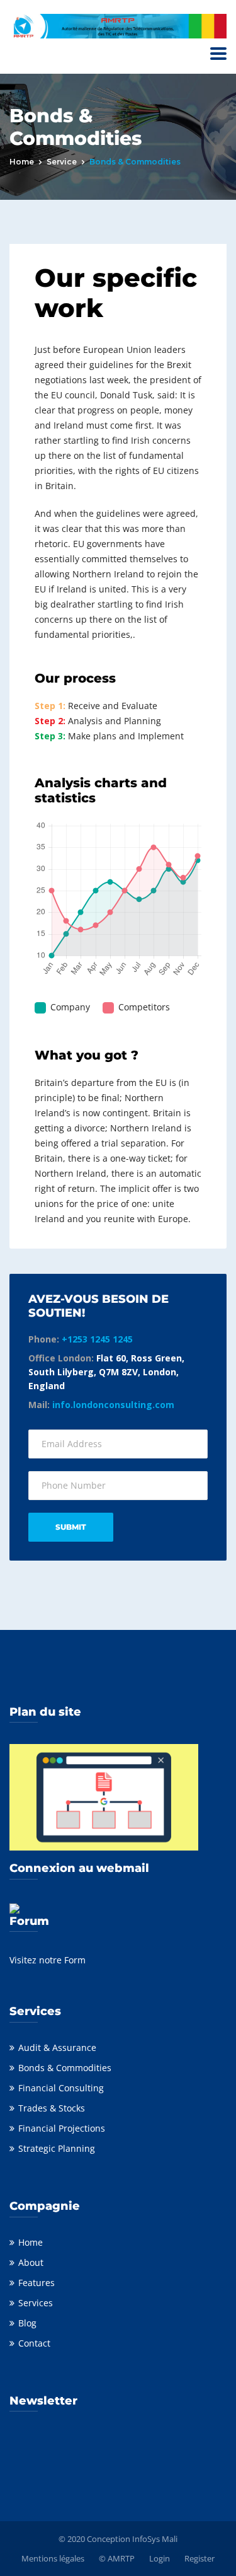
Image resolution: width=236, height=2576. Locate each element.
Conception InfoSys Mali (132, 2539)
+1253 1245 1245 (97, 1339)
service (62, 162)
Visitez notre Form (48, 1960)
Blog (27, 2323)
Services (36, 2303)
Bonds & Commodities (65, 2068)
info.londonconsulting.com (113, 1405)
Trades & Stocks (52, 2108)
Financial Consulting (61, 2088)
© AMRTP (117, 2558)
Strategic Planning (57, 2148)
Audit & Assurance (57, 2048)
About (31, 2262)
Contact (34, 2343)
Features (37, 2283)
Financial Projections (62, 2128)
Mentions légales (53, 2558)
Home (22, 162)
